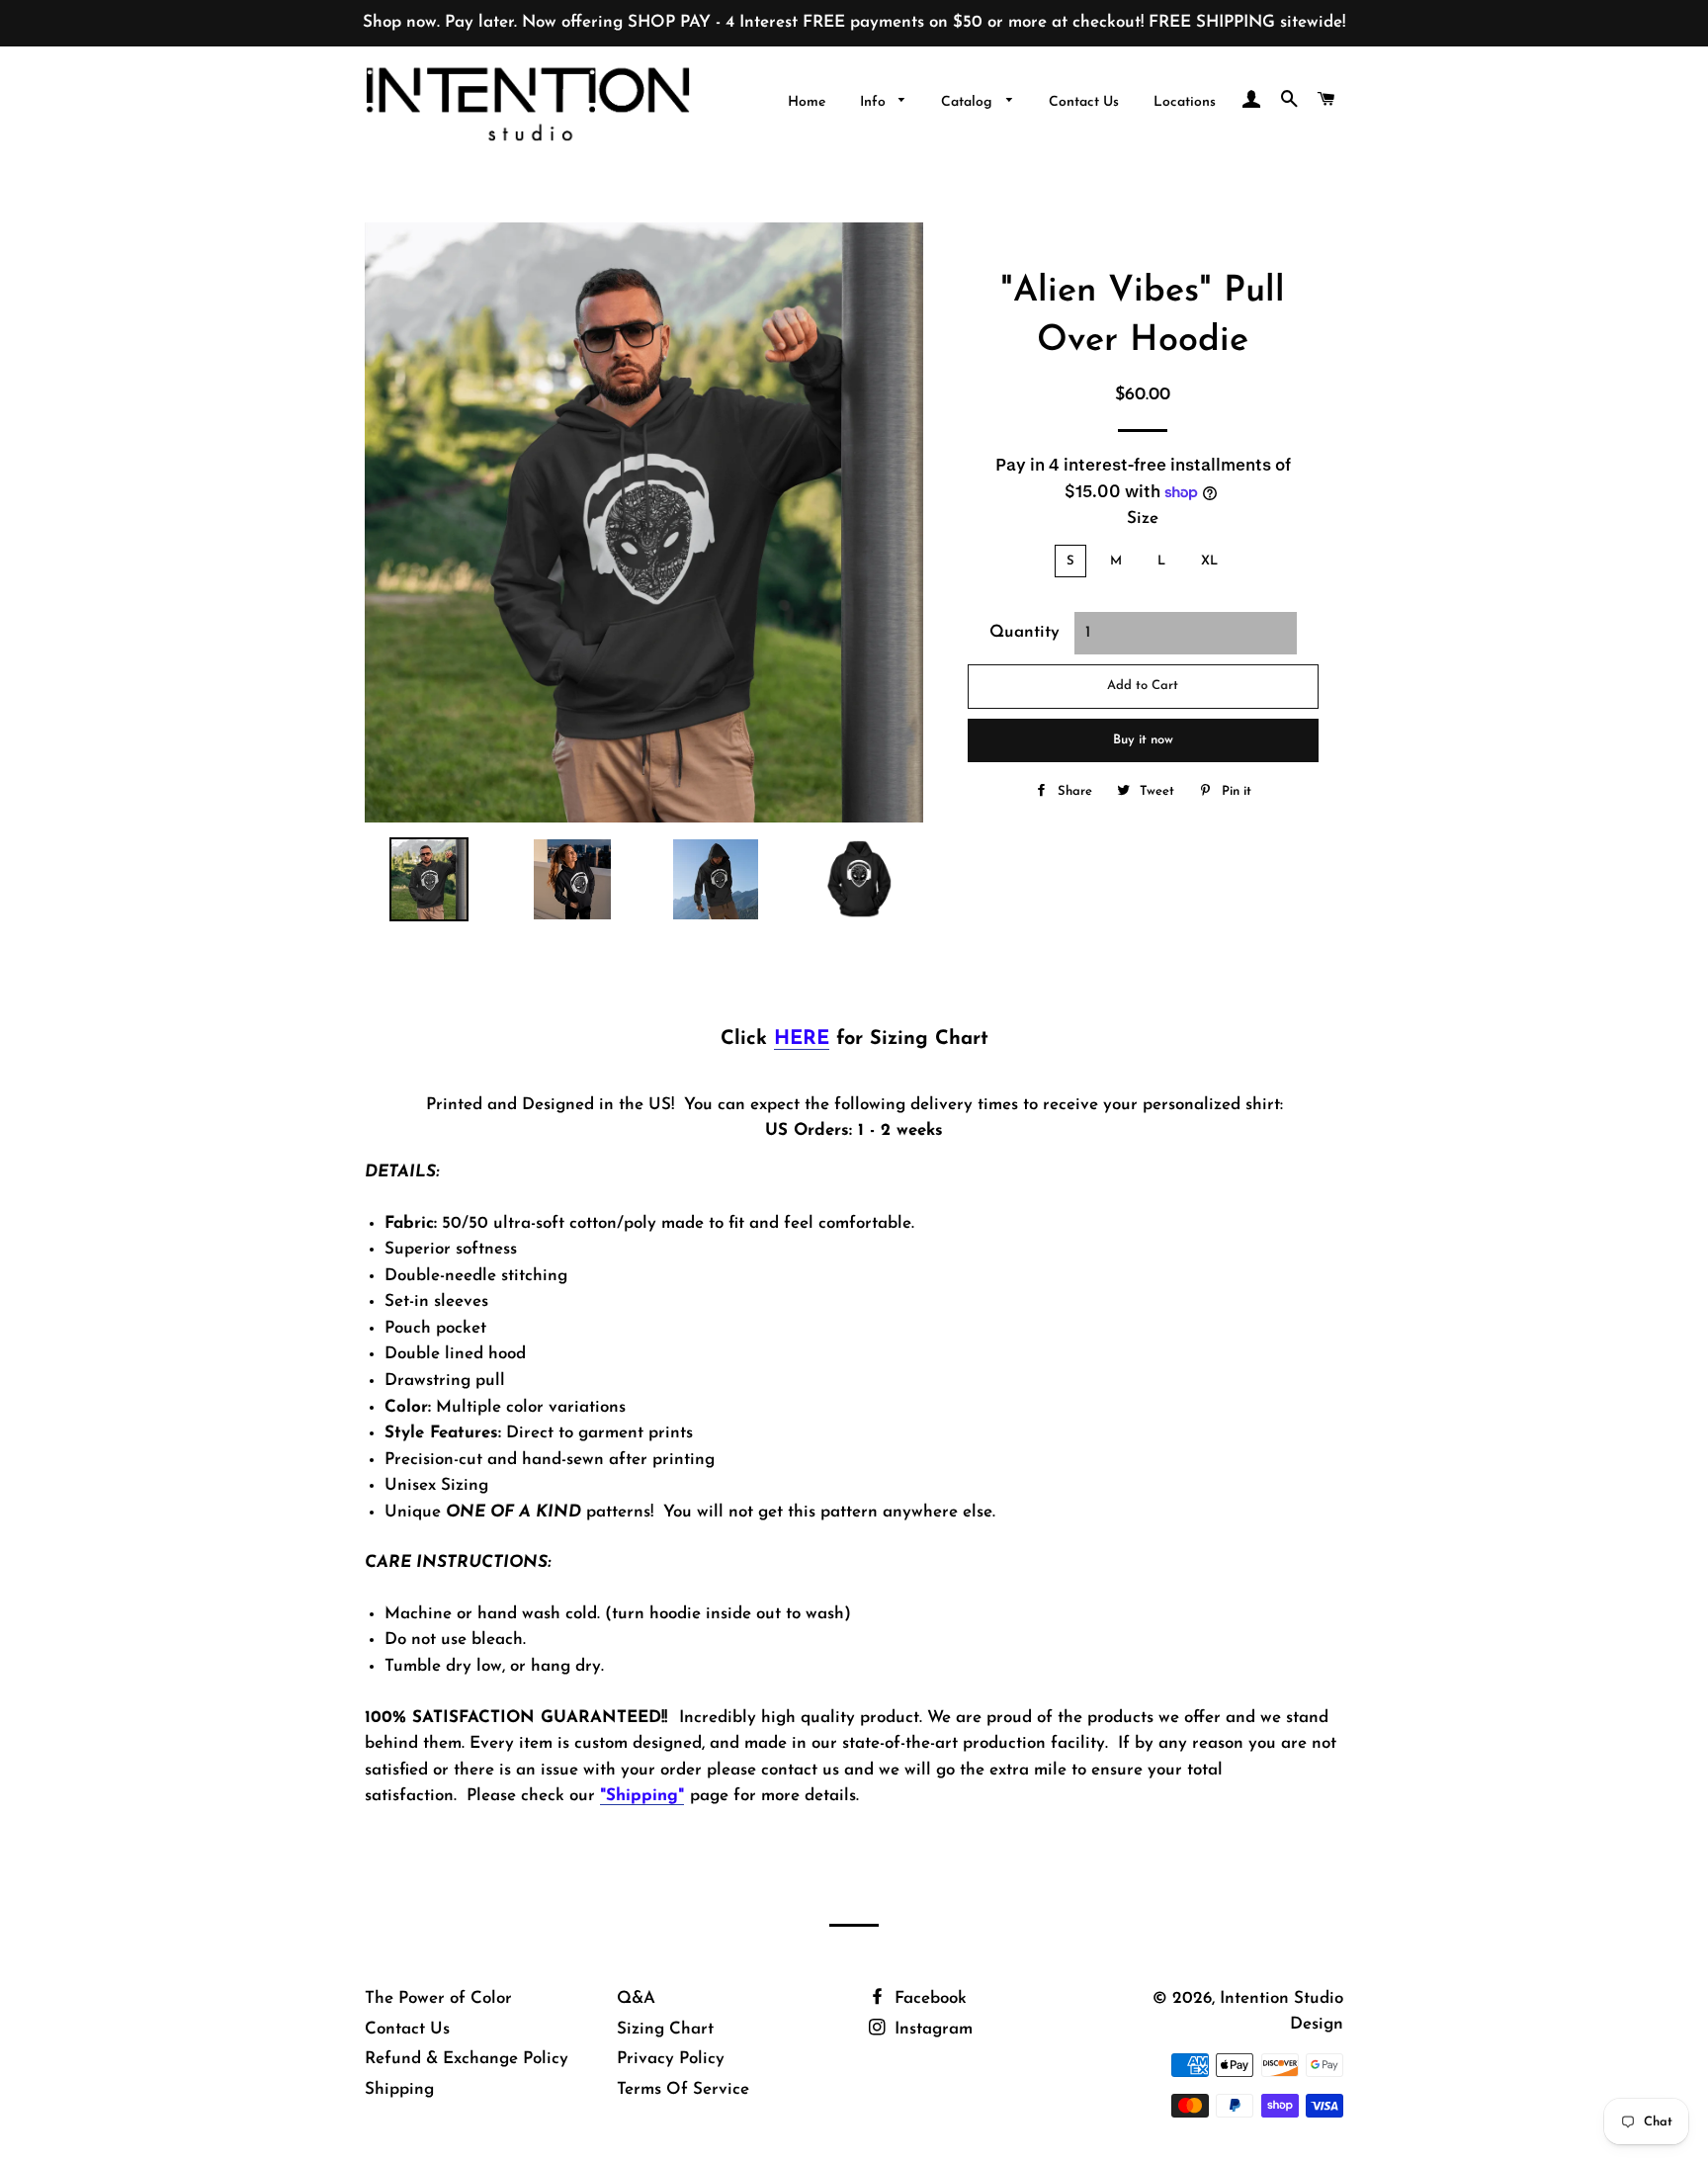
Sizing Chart (665, 2029)
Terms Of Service (683, 2089)
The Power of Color (438, 1998)
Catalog (969, 102)
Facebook (928, 1998)
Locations (1185, 102)
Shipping (399, 2089)
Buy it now (1143, 740)
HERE (802, 1039)
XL (1209, 561)
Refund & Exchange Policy (467, 2059)
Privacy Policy (671, 2059)
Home (807, 102)
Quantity (1025, 632)
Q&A (636, 1998)
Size (1143, 519)
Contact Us (1084, 102)
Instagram (931, 2029)
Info (875, 102)
